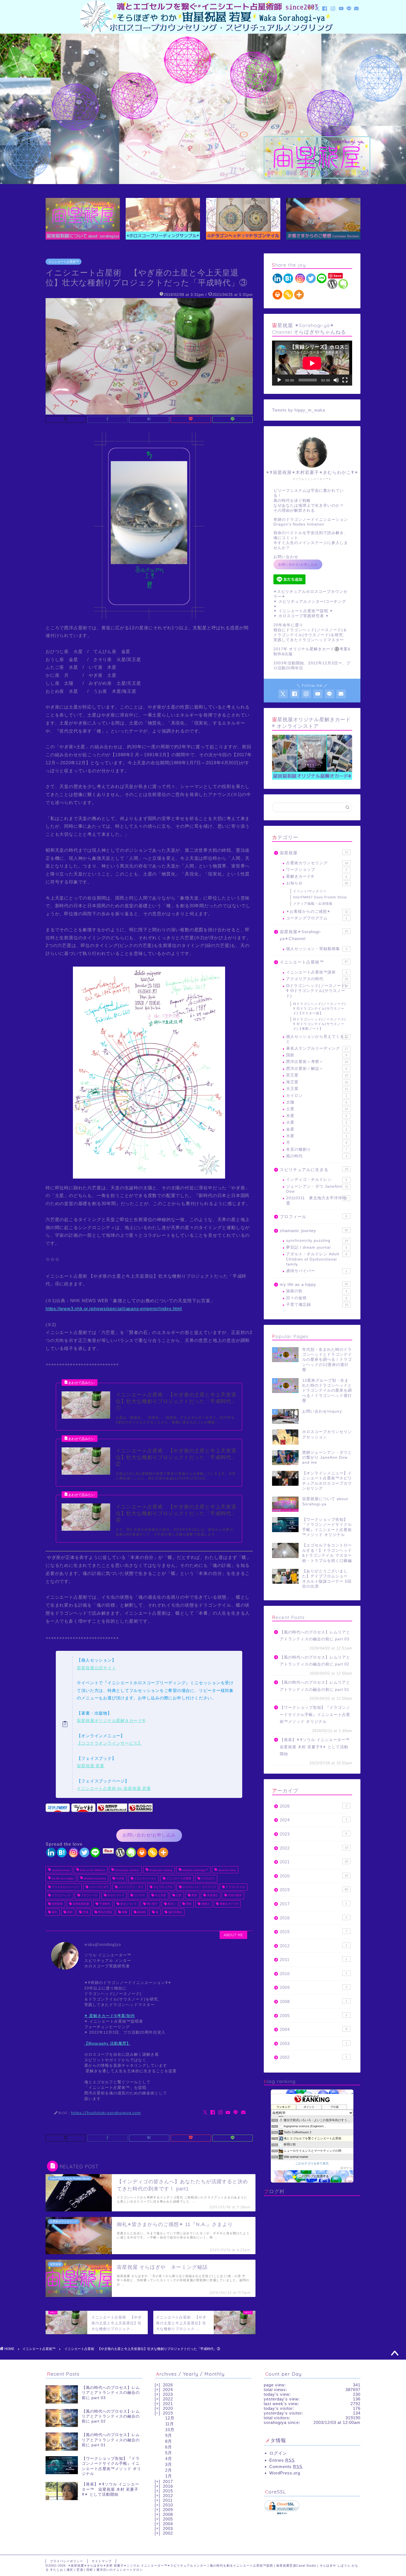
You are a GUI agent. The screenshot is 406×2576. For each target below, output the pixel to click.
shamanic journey (314, 1231)
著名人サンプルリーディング (317, 1048)
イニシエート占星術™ (64, 262)
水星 (317, 1136)
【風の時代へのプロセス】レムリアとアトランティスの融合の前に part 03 (315, 1636)
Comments (286, 2467)
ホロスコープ (115, 1895)
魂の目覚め (175, 1912)
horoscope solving (160, 1870)
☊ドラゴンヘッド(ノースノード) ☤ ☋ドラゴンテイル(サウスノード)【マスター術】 (319, 1009)
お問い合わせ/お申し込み (149, 1835)
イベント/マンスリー (310, 891)
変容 (194, 1895)
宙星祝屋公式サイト (96, 1668)
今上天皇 (160, 1895)
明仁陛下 (152, 1904)
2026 (313, 1806)
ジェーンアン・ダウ (130, 1887)
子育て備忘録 (317, 1305)
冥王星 (317, 1075)
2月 (169, 2470)
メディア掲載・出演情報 (313, 904)
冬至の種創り (317, 1149)
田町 (69, 1912)
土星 (178, 1895)
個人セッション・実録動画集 (317, 949)
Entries (282, 2460)
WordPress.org (285, 2473)
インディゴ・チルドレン (317, 1180)
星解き (205, 1904)
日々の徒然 (317, 1298)
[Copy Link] (153, 1852)
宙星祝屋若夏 (81, 1904)
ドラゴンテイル (235, 1887)
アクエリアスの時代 (317, 979)
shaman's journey (94, 1879)
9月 (169, 2435)
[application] (312, 363)
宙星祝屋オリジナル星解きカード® (111, 1721)
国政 (317, 1055)
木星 (317, 1116)
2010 (313, 1974)
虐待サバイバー (317, 1271)
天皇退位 (212, 1895)
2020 (314, 1876)
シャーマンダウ (98, 1887)
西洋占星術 (105, 1912)
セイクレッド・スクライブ (199, 1887)
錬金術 (141, 1912)
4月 (169, 2459)
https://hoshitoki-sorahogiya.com (106, 2112)
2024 (313, 1820)
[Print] (142, 1852)
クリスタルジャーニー (65, 1887)
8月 (169, 2441)
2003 (313, 2043)
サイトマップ (102, 2561)
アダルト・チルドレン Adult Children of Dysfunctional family (317, 1259)
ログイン (278, 2453)
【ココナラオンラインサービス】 (109, 1743)
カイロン (317, 1096)
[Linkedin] (51, 1852)
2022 (314, 1848)
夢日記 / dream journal (317, 1247)
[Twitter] (84, 1852)
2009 (313, 1987)
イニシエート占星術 (178, 1879)
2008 (313, 2001)
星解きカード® (228, 1904)
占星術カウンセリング (317, 863)
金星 (317, 1129)
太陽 (317, 1102)
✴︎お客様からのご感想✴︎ (317, 912)
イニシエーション (145, 1879)
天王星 (317, 1089)
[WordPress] (120, 1852)
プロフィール (89, 1895)
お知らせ (317, 883)
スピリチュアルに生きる (314, 1170)
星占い (171, 1904)
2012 (313, 1946)
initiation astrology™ (195, 1870)
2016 (313, 1918)
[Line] (95, 1852)
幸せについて (128, 1904)
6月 (169, 2447)
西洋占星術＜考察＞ (317, 1062)
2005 (313, 2016)
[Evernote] (131, 1852)
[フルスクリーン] (345, 380)
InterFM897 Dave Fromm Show (320, 897)
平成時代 (104, 1904)
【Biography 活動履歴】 (107, 2043)
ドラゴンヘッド (61, 1895)
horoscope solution (127, 1870)
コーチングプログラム (317, 918)
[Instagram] (74, 1852)
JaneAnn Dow (226, 1870)
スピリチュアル (163, 1887)
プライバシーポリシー (67, 2561)
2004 (313, 2029)
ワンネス (139, 1895)
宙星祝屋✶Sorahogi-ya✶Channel (314, 935)
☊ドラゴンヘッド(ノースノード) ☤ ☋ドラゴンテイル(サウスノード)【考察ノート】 (319, 1024)
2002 (313, 2057)
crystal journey (60, 1870)
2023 (313, 1834)
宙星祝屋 (57, 1904)
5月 (169, 2453)
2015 (313, 1932)
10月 (170, 2430)
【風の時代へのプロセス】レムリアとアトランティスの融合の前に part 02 (315, 1661)
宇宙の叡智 (234, 1895)
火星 (317, 1122)
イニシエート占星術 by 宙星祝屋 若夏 (114, 1788)
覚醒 (124, 1912)
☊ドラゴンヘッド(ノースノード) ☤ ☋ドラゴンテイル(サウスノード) (317, 991)
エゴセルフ (208, 1879)
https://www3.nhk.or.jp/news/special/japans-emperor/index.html (114, 1309)
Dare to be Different (92, 1870)
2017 (313, 1904)
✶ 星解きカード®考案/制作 (110, 2016)
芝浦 (85, 1912)
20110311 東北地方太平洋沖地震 (317, 1201)
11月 (170, 2424)
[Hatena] (62, 1852)
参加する (346, 2168)
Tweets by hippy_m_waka (299, 410)
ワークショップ (317, 870)
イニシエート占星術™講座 (317, 972)
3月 (169, 2464)
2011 (313, 1960)
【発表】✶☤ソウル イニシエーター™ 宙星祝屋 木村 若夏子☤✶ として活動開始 (316, 1747)
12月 (170, 2418)
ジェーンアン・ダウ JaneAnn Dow (317, 1189)
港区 (54, 1912)
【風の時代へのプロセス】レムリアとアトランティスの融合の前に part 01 (315, 1686)
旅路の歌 (317, 1291)
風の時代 (317, 1156)
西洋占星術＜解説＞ (317, 1069)
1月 (169, 2476)
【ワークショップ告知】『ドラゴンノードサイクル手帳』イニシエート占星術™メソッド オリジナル (315, 1715)
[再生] (279, 380)
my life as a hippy (62, 1879)
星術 (188, 1904)
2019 (314, 1890)
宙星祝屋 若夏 (90, 1766)
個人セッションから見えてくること (317, 1039)
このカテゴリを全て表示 (312, 2163)
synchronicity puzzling (317, 1241)
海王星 (317, 1082)
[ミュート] (336, 380)
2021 (314, 1862)
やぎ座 (120, 1879)
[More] (163, 1852)
